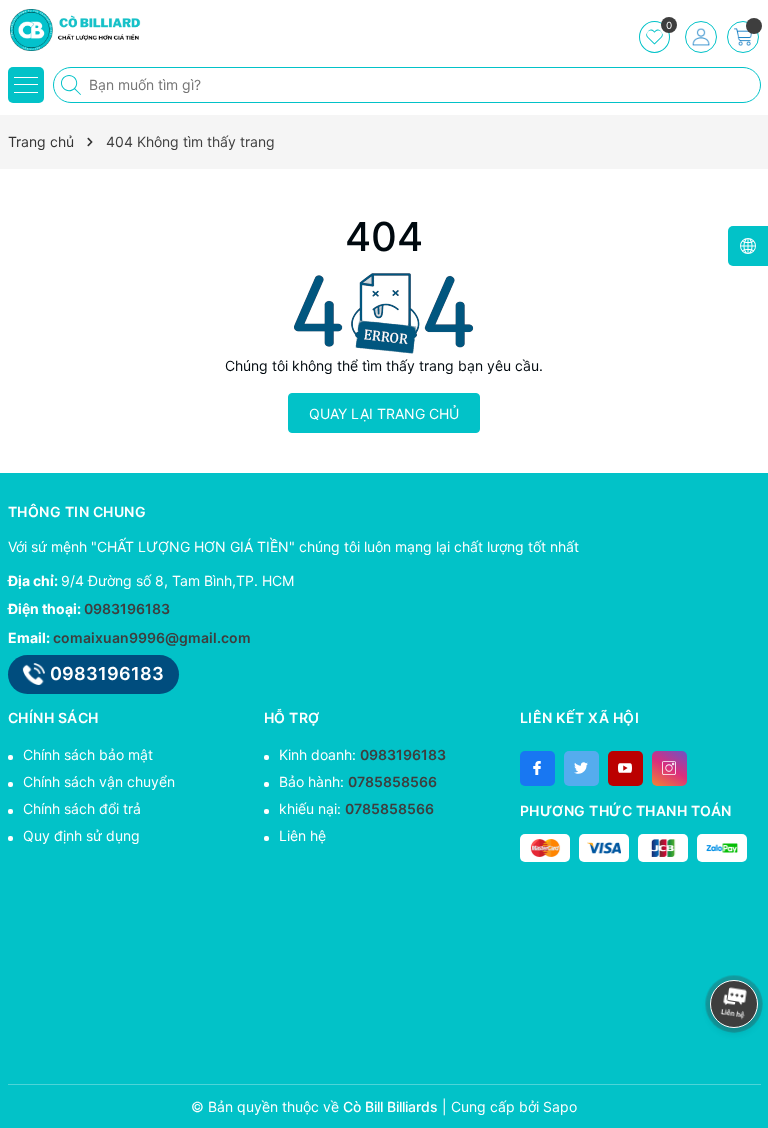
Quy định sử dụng (81, 835)
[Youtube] (625, 768)
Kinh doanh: (362, 754)
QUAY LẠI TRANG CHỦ (384, 413)
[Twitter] (581, 768)
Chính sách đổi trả (82, 808)
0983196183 (127, 608)
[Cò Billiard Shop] (75, 30)
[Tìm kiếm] (73, 85)
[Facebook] (537, 768)
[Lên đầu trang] (737, 950)
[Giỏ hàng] (743, 37)
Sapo (560, 1106)
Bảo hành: (358, 781)
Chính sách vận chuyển (99, 781)
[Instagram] (669, 768)
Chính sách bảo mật (88, 754)
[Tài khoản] (701, 37)
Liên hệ (302, 835)
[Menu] (26, 85)
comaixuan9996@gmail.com (152, 637)
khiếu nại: (356, 808)
